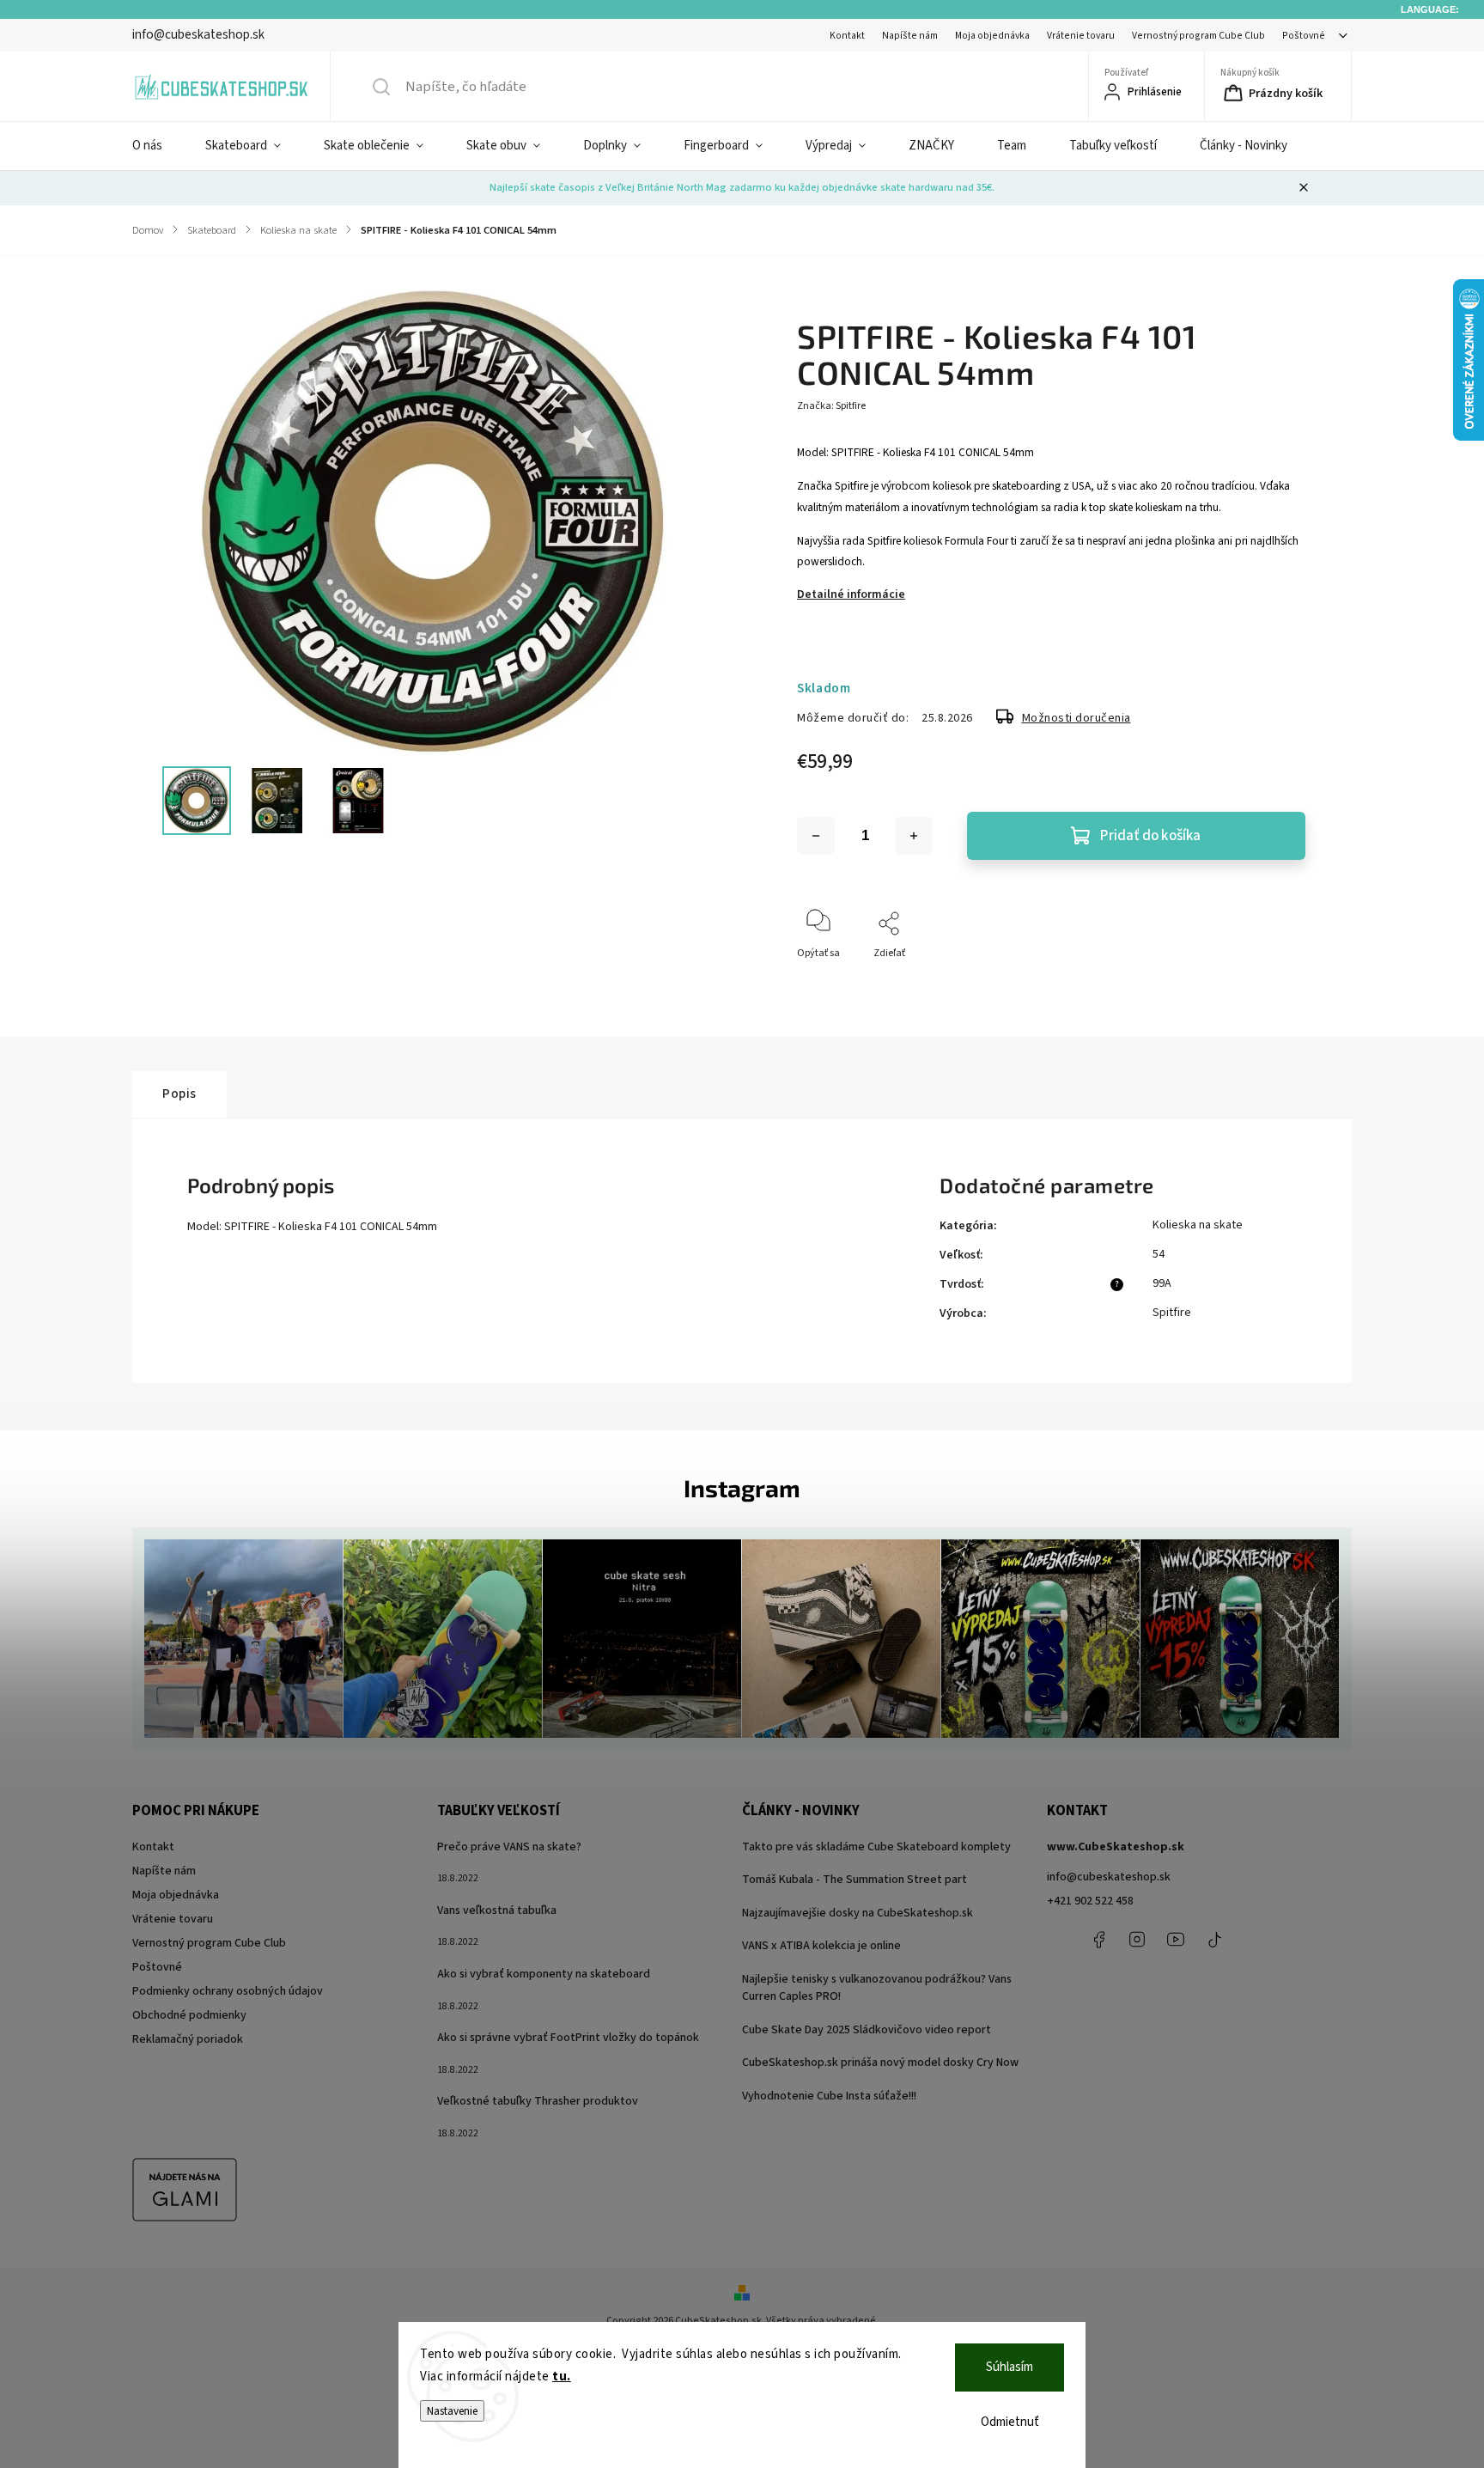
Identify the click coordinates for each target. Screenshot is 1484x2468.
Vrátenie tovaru (1081, 36)
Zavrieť (1275, 981)
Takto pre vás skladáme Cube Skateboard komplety (876, 1847)
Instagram (1137, 1940)
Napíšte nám (910, 36)
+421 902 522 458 (1090, 1901)
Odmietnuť (1010, 2422)
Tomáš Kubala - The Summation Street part (855, 1880)
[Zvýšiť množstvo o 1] (914, 836)
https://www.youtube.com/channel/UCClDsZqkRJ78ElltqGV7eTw (1176, 1940)
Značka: (831, 406)
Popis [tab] (179, 1094)
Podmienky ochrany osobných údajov (228, 1991)
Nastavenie (452, 2411)
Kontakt (847, 36)
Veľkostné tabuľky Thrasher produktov (538, 2101)
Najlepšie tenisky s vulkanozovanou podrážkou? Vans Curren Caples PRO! (877, 1988)
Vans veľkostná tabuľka (497, 1910)
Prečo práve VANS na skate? (509, 1847)
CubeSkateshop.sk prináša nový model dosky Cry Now (880, 2063)
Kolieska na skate (1198, 1225)
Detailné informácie (851, 594)
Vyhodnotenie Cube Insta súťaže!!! (829, 2096)
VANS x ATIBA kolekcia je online (821, 1946)
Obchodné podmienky (189, 2015)
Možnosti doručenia (1077, 718)
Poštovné (1304, 36)
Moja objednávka (992, 36)
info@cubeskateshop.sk (1109, 1877)
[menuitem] (158, 146)
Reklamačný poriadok (188, 2039)
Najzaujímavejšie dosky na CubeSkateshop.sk (858, 1913)
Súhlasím (1010, 2367)
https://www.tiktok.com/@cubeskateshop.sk (1214, 1940)
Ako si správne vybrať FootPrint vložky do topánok (568, 2038)
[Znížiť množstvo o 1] (816, 836)
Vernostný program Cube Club (1198, 36)
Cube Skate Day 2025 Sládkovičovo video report (867, 2030)
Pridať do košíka (1150, 836)
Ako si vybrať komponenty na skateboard (544, 1974)
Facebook (1098, 1940)
